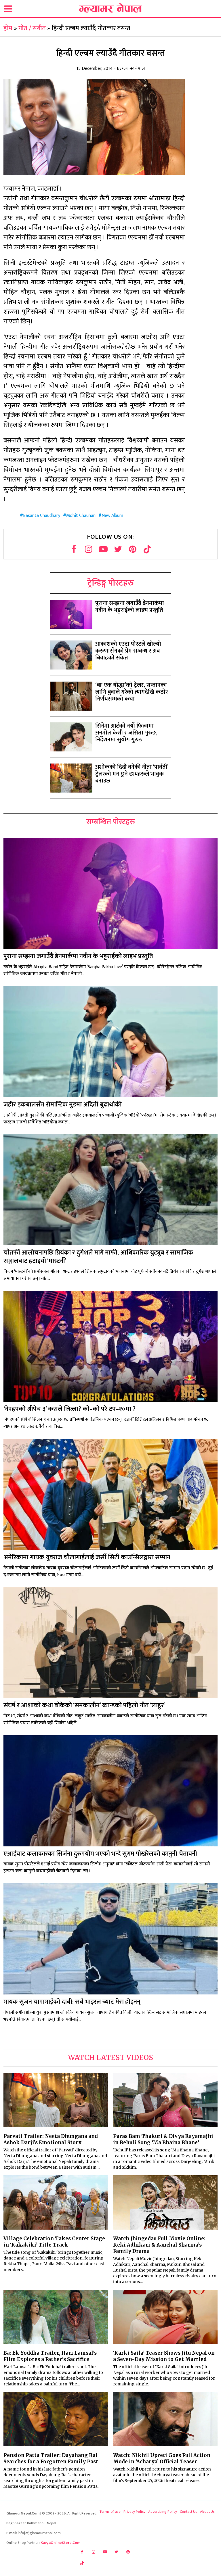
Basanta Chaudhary (42, 516)
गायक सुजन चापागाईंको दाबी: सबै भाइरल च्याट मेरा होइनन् (72, 2002)
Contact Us (188, 2512)
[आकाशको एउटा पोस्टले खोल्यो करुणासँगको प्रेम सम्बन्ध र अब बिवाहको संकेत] (71, 655)
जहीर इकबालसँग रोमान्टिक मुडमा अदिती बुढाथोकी (63, 1105)
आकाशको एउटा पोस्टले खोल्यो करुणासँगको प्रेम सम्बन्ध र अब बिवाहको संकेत (128, 651)
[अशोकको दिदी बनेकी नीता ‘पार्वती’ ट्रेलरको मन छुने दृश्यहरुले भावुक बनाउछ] (71, 778)
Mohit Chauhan (81, 516)
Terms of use (110, 2512)
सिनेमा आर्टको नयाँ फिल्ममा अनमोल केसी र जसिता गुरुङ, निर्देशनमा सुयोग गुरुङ (126, 733)
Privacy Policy (134, 2512)
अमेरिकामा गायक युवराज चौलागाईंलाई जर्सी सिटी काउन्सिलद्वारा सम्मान (87, 1557)
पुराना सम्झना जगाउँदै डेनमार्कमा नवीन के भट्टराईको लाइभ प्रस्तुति (130, 607)
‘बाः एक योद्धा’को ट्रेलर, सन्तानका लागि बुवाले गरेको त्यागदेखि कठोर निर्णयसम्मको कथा (132, 692)
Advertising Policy (163, 2512)
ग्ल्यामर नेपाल (133, 69)
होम (8, 28)
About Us (207, 2512)
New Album (112, 516)
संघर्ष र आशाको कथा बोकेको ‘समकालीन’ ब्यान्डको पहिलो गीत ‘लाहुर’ (84, 1705)
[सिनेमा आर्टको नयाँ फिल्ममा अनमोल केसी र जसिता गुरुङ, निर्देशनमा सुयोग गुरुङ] (71, 737)
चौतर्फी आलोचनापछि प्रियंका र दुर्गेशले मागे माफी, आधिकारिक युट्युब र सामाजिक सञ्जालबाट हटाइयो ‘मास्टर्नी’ (98, 1257)
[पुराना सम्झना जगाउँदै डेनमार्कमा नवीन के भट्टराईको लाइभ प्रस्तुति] (71, 614)
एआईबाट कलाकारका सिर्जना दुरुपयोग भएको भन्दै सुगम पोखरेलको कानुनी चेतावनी (100, 1854)
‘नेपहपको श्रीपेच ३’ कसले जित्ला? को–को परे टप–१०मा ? (69, 1409)
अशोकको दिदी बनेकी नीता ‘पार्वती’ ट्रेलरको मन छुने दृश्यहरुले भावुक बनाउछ (132, 774)
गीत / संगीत (32, 28)
